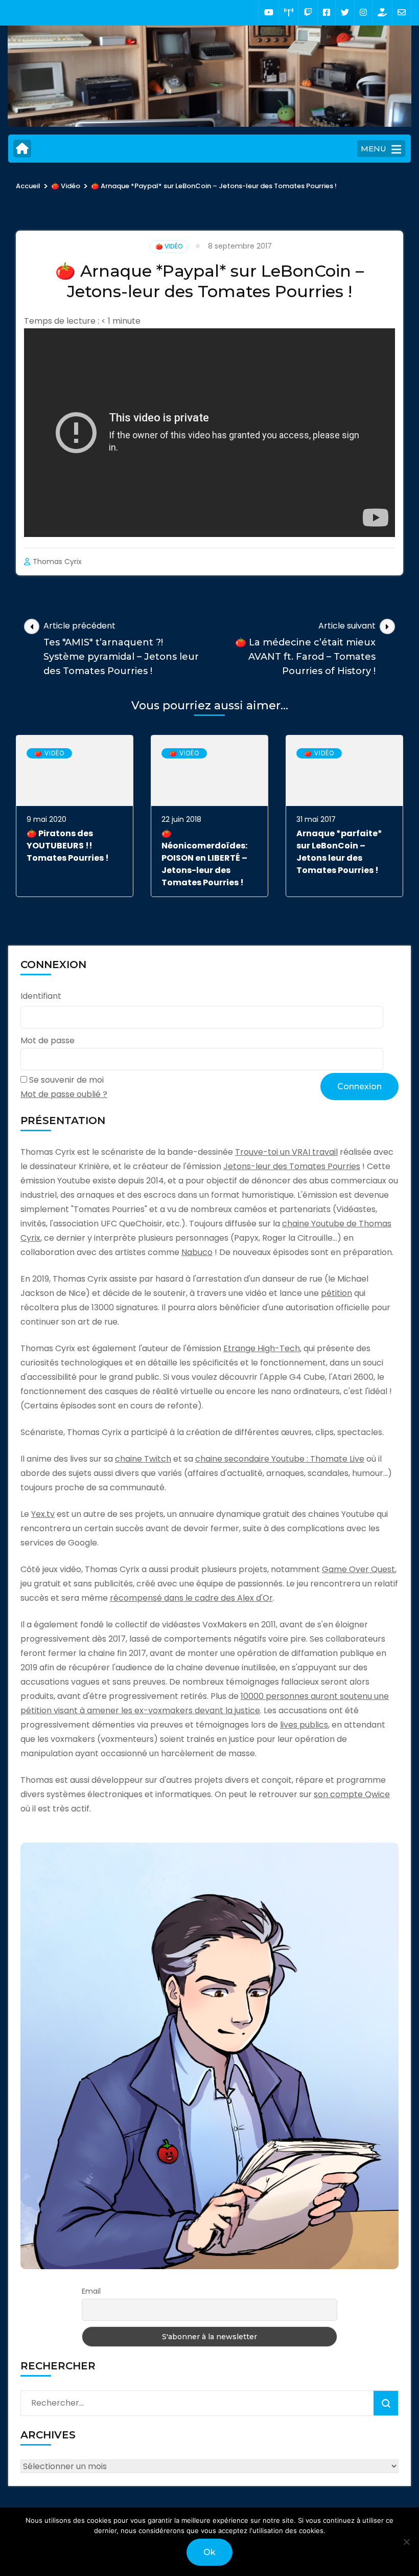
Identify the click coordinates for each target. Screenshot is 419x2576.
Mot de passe (48, 1040)
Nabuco (197, 1252)
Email (91, 2291)
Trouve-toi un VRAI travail (286, 1152)
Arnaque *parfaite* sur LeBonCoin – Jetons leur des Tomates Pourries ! (339, 852)
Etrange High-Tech (262, 1348)
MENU (374, 149)
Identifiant (41, 996)
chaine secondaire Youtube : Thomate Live (280, 1459)
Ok (209, 2552)
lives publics (304, 1725)
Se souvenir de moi (66, 1080)
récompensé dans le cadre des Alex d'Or (191, 1598)
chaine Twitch (143, 1459)
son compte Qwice (352, 1794)
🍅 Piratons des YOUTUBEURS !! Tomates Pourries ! (68, 846)
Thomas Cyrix (57, 562)
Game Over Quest (358, 1569)
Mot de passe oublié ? (64, 1094)
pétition (336, 1293)
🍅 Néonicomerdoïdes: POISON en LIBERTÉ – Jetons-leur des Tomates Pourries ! (204, 858)
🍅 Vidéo (169, 246)
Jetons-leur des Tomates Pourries (292, 1166)
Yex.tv (43, 1514)
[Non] (406, 2542)
